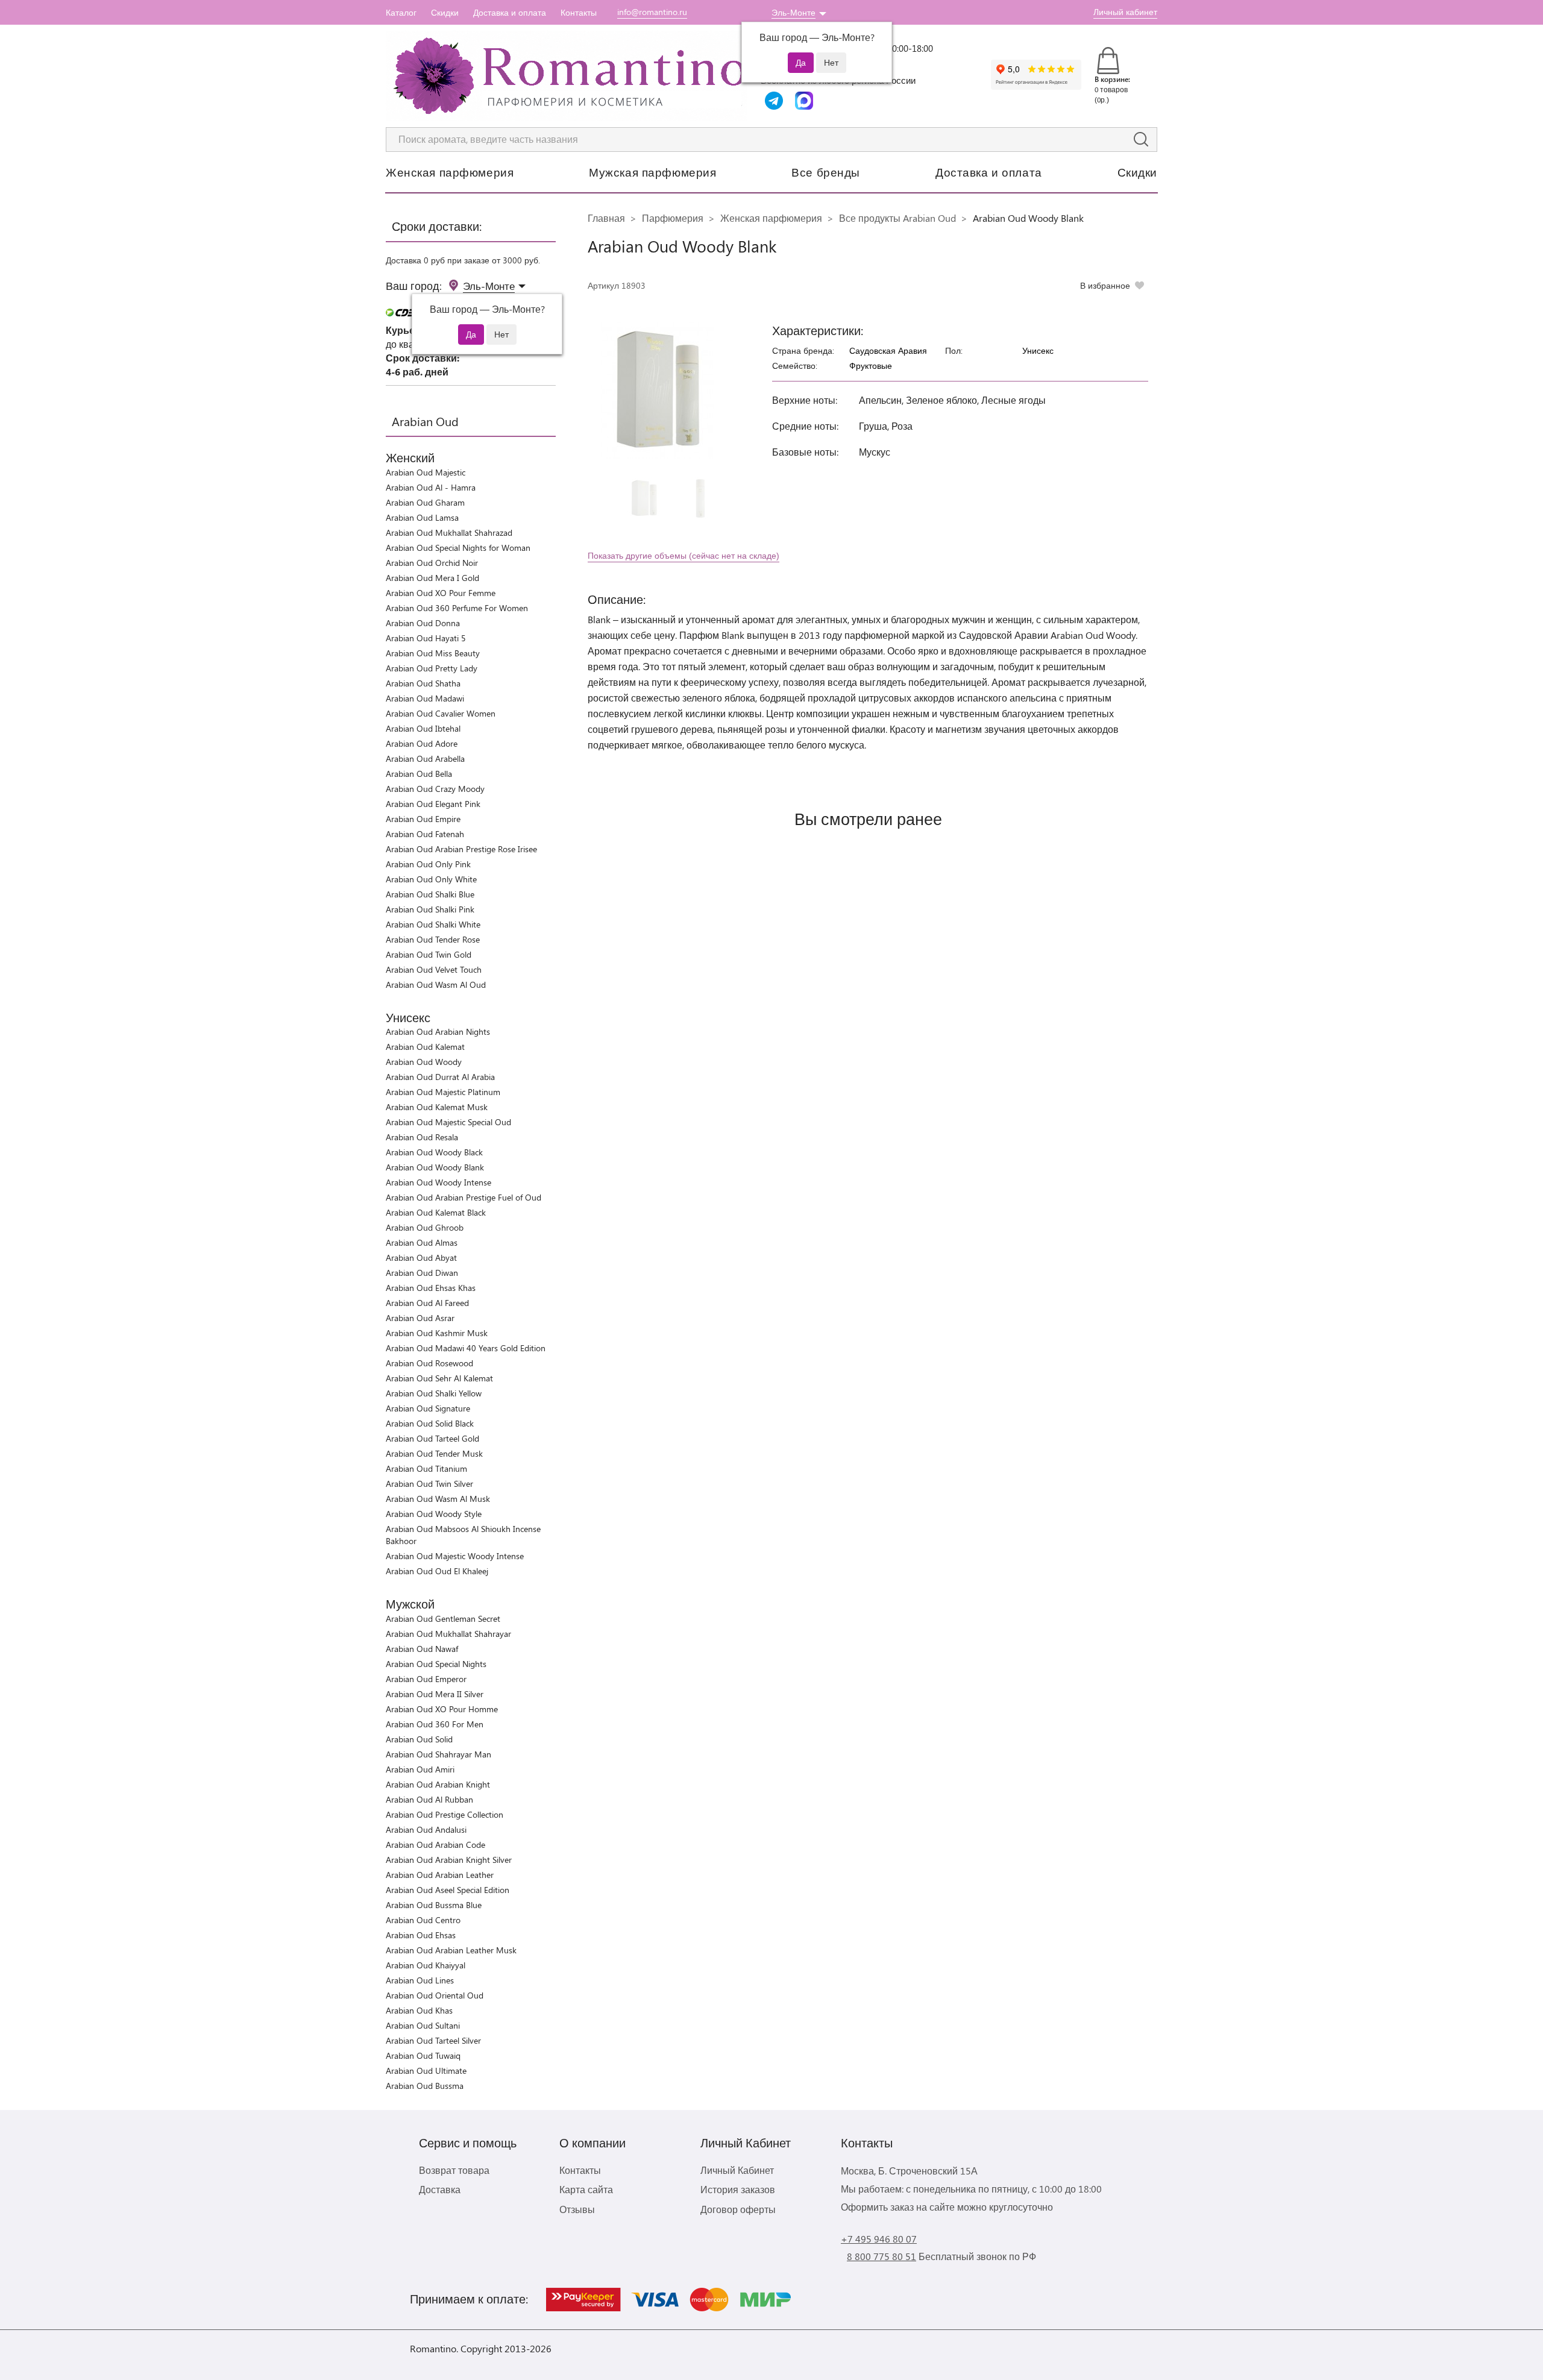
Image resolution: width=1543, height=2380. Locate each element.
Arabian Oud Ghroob (425, 1227)
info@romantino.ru (652, 12)
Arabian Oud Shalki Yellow (434, 1393)
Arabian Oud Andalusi (426, 1829)
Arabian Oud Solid (419, 1739)
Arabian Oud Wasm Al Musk (438, 1499)
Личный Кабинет (737, 2170)
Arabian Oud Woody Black (434, 1152)
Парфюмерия (673, 218)
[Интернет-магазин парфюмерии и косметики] (567, 76)
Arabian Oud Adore (422, 743)
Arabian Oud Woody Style (434, 1514)
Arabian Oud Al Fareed (427, 1303)
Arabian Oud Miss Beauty (433, 653)
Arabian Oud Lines (420, 1980)
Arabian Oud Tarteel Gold (432, 1438)
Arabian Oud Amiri (420, 1769)
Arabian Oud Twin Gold (429, 954)
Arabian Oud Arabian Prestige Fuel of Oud (464, 1197)
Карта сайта (586, 2189)
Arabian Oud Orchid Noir (432, 563)
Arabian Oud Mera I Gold (432, 578)
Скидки (445, 12)
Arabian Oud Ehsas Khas (431, 1288)
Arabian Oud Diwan (422, 1273)
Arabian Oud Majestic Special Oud (448, 1122)
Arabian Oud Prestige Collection (445, 1814)
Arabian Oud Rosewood (429, 1363)
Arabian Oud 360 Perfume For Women (457, 608)
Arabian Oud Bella (419, 774)
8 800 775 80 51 (881, 2256)
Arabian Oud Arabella (425, 758)
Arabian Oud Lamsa (422, 517)
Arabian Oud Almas (422, 1242)
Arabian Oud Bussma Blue (434, 1905)
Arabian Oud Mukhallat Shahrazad (449, 532)
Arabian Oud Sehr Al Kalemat (439, 1378)
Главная (606, 218)
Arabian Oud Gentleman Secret (443, 1619)
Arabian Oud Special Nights (436, 1664)
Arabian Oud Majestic (426, 472)
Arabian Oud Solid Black (430, 1423)
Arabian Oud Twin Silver (429, 1484)
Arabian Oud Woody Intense (438, 1182)
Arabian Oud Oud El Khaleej (437, 1571)
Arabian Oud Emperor (426, 1679)
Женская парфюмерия (450, 172)
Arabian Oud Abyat (421, 1258)
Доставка (440, 2189)
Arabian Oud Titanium (426, 1468)
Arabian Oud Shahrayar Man (438, 1754)
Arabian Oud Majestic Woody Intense (455, 1556)
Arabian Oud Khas (419, 2010)
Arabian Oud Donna (423, 623)
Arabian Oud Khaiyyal (426, 1965)
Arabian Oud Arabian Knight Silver (449, 1860)
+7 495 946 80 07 (879, 2239)
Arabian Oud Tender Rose (433, 939)
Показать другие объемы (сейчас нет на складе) (684, 555)
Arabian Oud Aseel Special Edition (448, 1890)
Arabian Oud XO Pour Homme (442, 1709)
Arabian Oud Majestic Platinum (443, 1092)
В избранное (1105, 285)
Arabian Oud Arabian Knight (438, 1784)
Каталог (401, 12)
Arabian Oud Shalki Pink (430, 909)
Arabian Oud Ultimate (426, 2071)
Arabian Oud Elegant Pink (433, 804)
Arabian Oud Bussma (425, 2086)
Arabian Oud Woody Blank (435, 1167)
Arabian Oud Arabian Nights (438, 1031)
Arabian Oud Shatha (423, 683)
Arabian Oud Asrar (420, 1318)
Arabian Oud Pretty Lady (432, 668)
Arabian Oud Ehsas (421, 1935)
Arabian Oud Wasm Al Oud (436, 984)
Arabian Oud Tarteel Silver (433, 2040)
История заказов (738, 2189)
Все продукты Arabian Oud (897, 218)
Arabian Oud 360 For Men (435, 1724)
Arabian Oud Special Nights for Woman (458, 548)
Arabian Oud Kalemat (425, 1047)
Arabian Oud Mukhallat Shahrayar (448, 1634)
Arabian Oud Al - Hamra (431, 487)
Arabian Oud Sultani (423, 2025)
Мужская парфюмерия (652, 172)
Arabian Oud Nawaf (422, 1649)
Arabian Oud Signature (428, 1408)
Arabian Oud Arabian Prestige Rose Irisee (461, 849)
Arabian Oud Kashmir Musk (437, 1333)
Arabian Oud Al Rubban (429, 1799)
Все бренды (826, 172)
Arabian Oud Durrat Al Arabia (440, 1077)
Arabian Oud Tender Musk (434, 1453)
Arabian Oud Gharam (425, 502)
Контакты (579, 12)
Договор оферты (738, 2209)
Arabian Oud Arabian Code (435, 1845)
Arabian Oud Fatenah (425, 834)
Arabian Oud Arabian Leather (440, 1875)
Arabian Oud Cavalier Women (441, 713)
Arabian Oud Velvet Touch (434, 969)
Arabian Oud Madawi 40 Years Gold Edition (466, 1348)
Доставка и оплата (510, 12)
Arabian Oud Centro (423, 1920)
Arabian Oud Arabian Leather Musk (451, 1950)
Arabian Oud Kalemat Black (436, 1212)
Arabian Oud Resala (422, 1137)
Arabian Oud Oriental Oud (435, 1995)
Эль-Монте (793, 12)
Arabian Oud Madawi (425, 698)
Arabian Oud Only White (431, 879)
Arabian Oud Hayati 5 (426, 638)
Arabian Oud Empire (423, 819)
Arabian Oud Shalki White (433, 924)
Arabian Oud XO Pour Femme (441, 593)
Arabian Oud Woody (424, 1062)
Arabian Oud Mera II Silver (435, 1694)
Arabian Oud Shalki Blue (430, 894)
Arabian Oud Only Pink (428, 864)
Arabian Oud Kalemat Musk (437, 1107)
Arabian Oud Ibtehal (423, 728)
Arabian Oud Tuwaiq (423, 2055)
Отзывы (577, 2209)
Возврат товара (454, 2170)
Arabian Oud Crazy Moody (435, 789)
